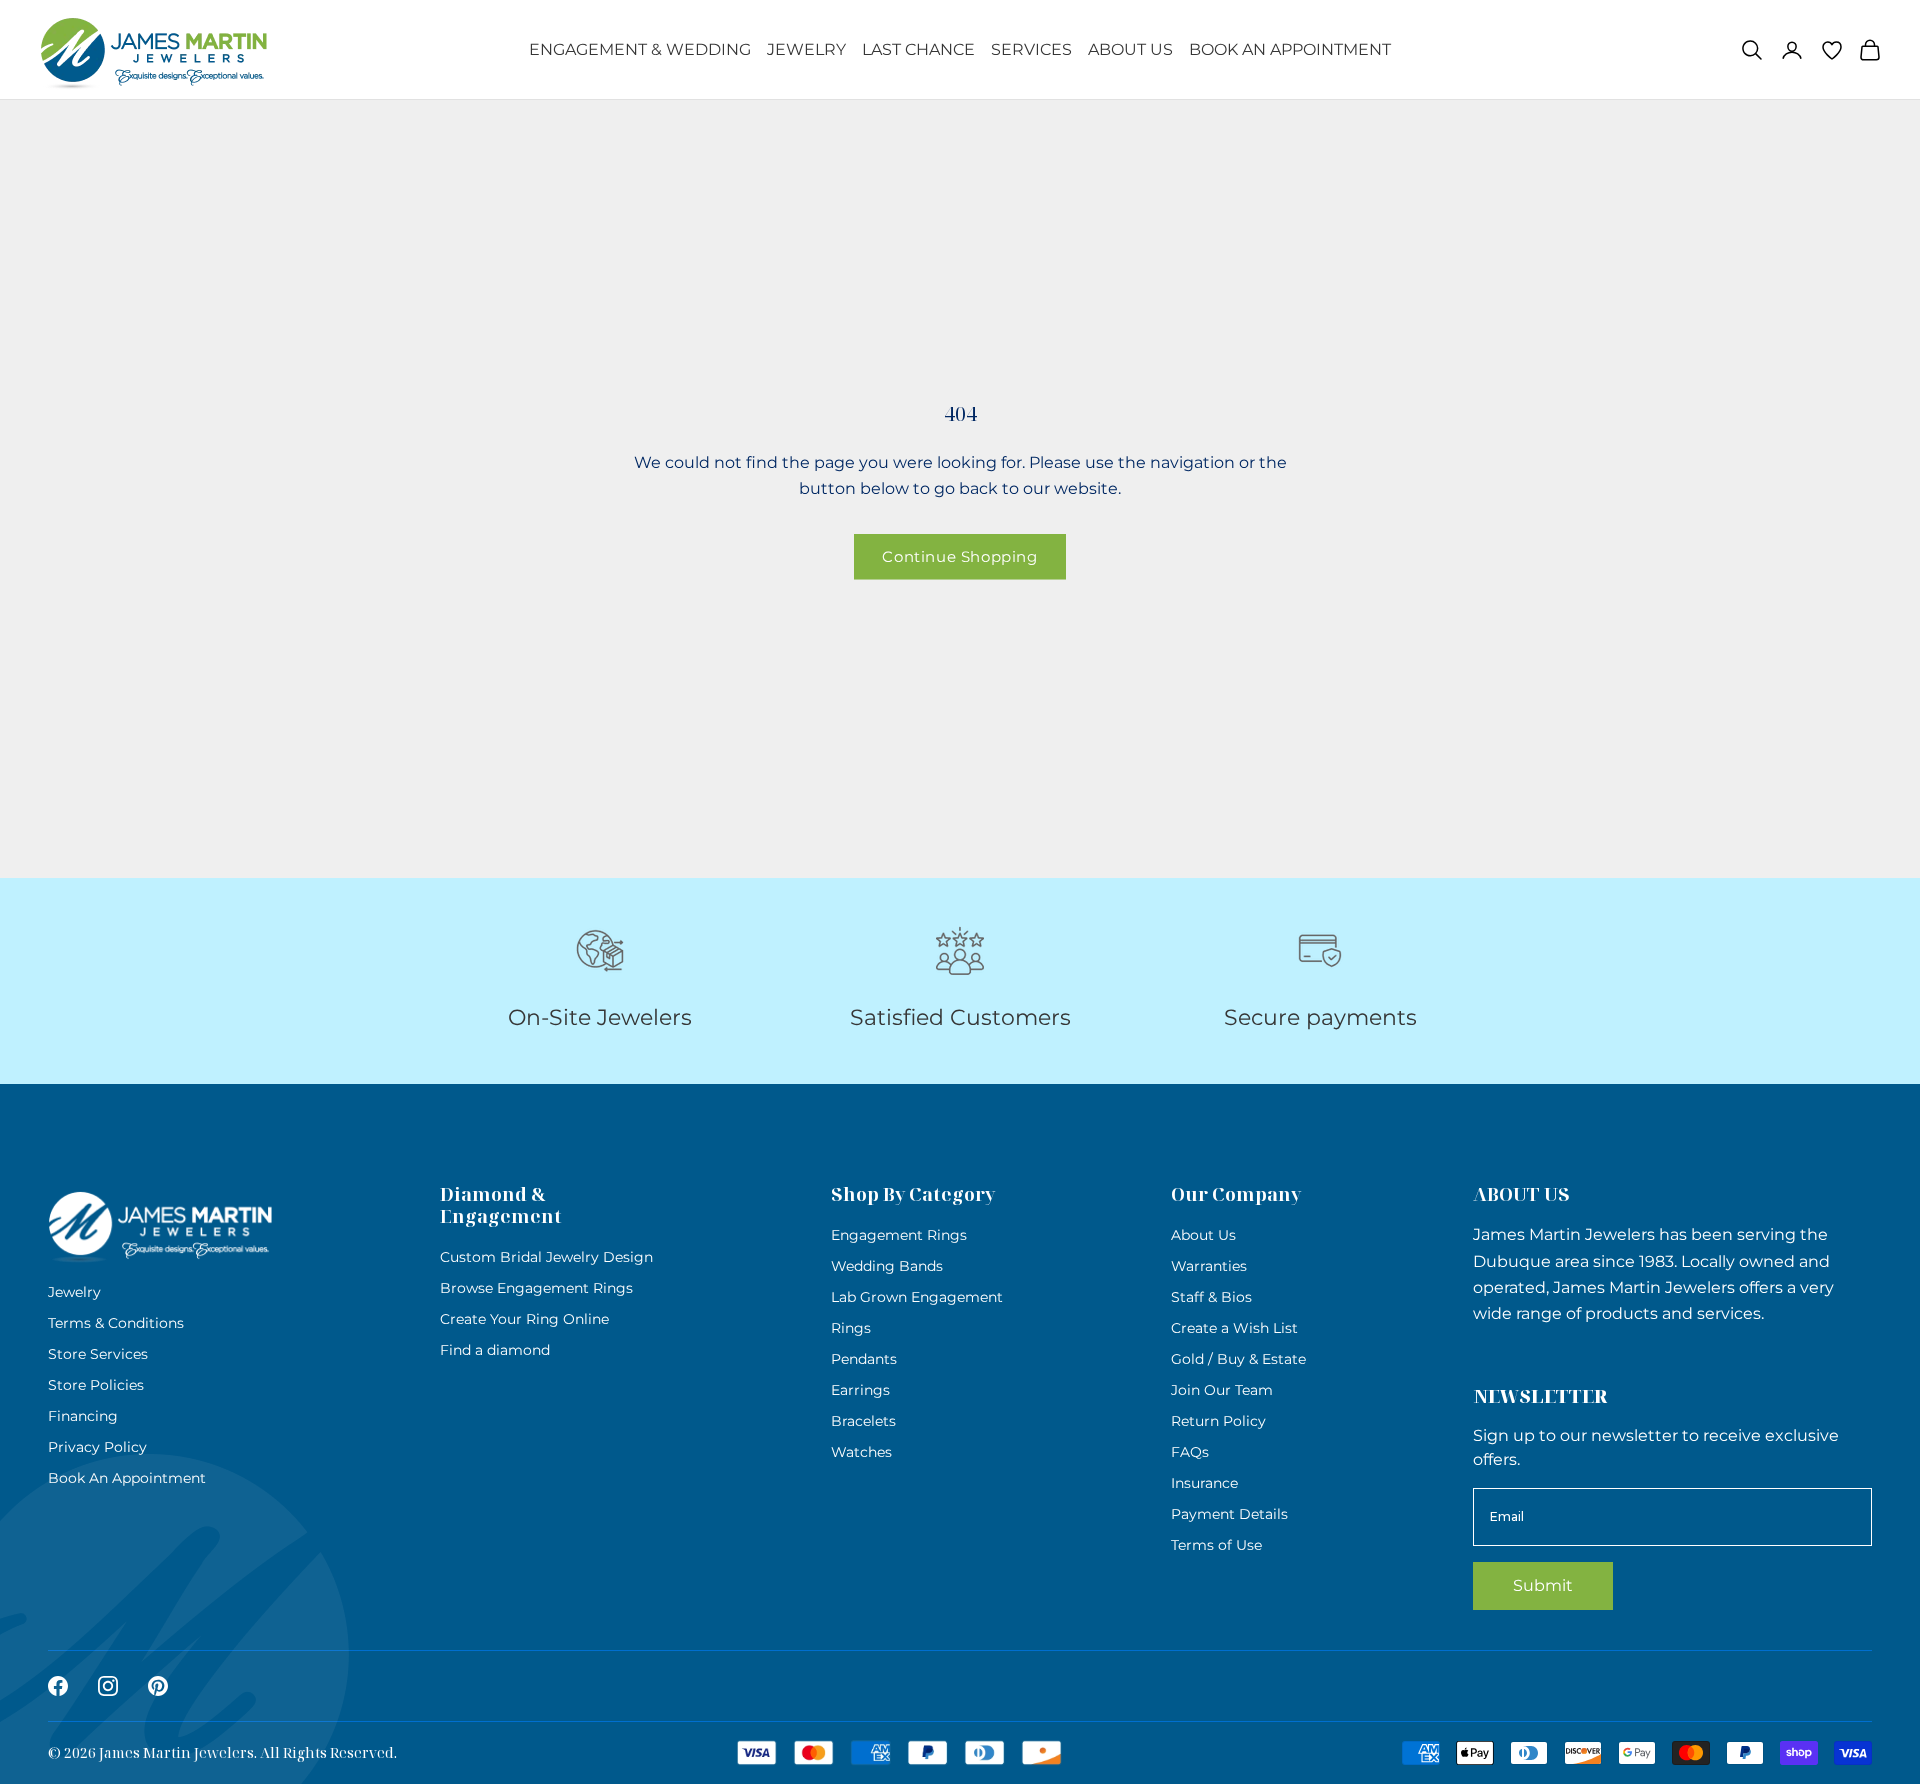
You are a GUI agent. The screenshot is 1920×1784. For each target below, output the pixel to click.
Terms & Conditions (116, 1323)
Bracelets (863, 1421)
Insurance (1204, 1483)
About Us (1130, 49)
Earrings (860, 1390)
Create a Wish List (1234, 1328)
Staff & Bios (1211, 1297)
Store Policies (96, 1385)
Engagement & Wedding (640, 49)
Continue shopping (959, 556)
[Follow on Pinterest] (158, 1686)
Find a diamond (495, 1350)
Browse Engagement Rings (536, 1288)
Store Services (98, 1354)
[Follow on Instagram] (108, 1686)
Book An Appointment (1290, 49)
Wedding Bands (887, 1266)
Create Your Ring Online (524, 1319)
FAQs (1190, 1452)
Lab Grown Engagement (917, 1297)
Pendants (864, 1359)
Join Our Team (1222, 1390)
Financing (83, 1416)
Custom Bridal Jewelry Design (546, 1257)
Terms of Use (1216, 1545)
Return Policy (1218, 1421)
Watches (861, 1452)
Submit (1543, 1585)
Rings (851, 1328)
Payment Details (1229, 1514)
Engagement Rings (899, 1235)
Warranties (1209, 1266)
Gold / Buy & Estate (1238, 1359)
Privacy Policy (97, 1447)
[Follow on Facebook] (58, 1686)
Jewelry (806, 49)
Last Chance (918, 49)
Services (1031, 49)
